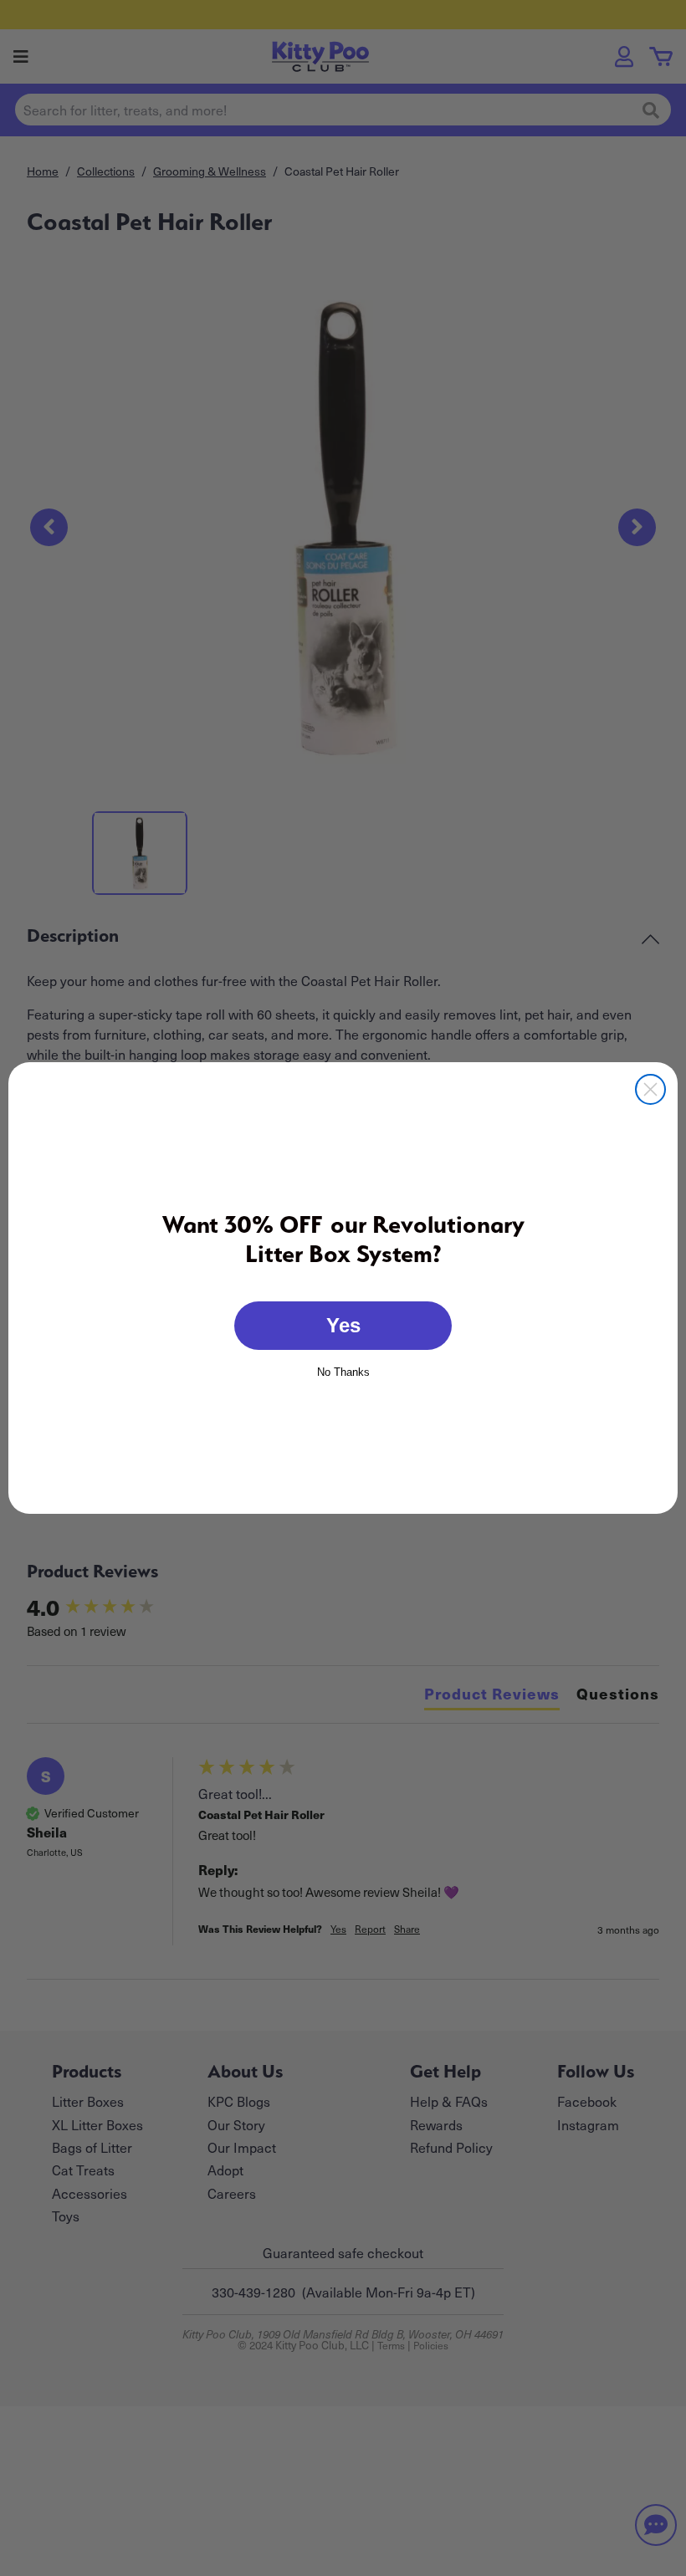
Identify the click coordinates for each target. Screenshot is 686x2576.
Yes (343, 1325)
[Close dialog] (650, 1089)
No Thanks (343, 1371)
